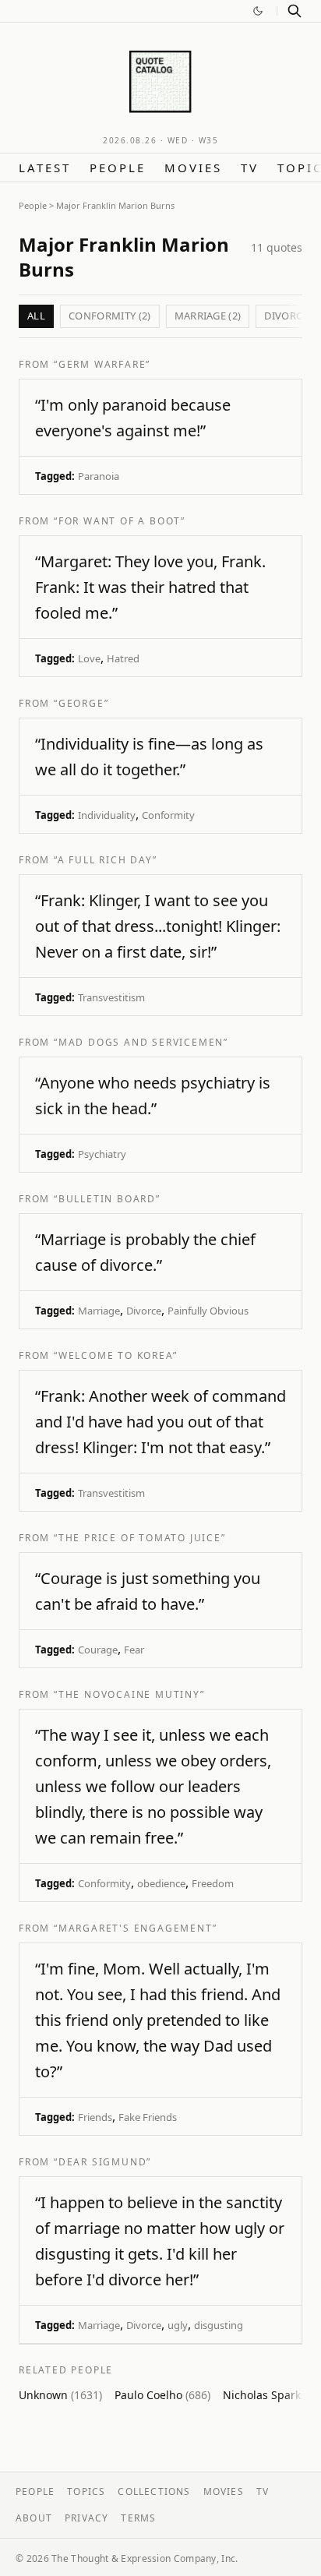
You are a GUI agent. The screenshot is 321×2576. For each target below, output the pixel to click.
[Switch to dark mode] (258, 11)
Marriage (99, 1311)
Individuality (107, 815)
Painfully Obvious (208, 1311)
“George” (81, 703)
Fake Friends (148, 2117)
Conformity (168, 815)
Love (89, 658)
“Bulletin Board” (107, 1199)
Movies (193, 168)
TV (250, 168)
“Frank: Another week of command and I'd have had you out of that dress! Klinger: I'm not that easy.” (160, 1422)
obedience (161, 1883)
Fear (134, 1650)
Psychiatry (102, 1154)
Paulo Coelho (162, 2395)
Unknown (60, 2395)
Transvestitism (111, 997)
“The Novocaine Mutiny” (129, 1694)
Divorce (144, 1311)
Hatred (123, 658)
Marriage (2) (208, 316)
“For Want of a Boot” (120, 521)
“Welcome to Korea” (115, 1355)
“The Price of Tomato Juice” (140, 1538)
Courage (98, 1650)
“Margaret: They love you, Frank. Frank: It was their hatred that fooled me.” (150, 587)
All (36, 316)
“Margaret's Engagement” (135, 1928)
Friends (95, 2117)
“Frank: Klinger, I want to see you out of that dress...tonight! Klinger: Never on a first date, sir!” (158, 926)
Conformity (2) (110, 316)
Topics (86, 2491)
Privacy (86, 2518)
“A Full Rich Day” (106, 860)
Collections (154, 2491)
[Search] (295, 11)
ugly (178, 2325)
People (118, 168)
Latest (45, 168)
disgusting (219, 2325)
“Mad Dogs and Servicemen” (141, 1042)
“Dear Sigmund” (102, 2162)
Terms (138, 2518)
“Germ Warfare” (102, 364)
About (34, 2518)
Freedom (213, 1883)
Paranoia (99, 476)
